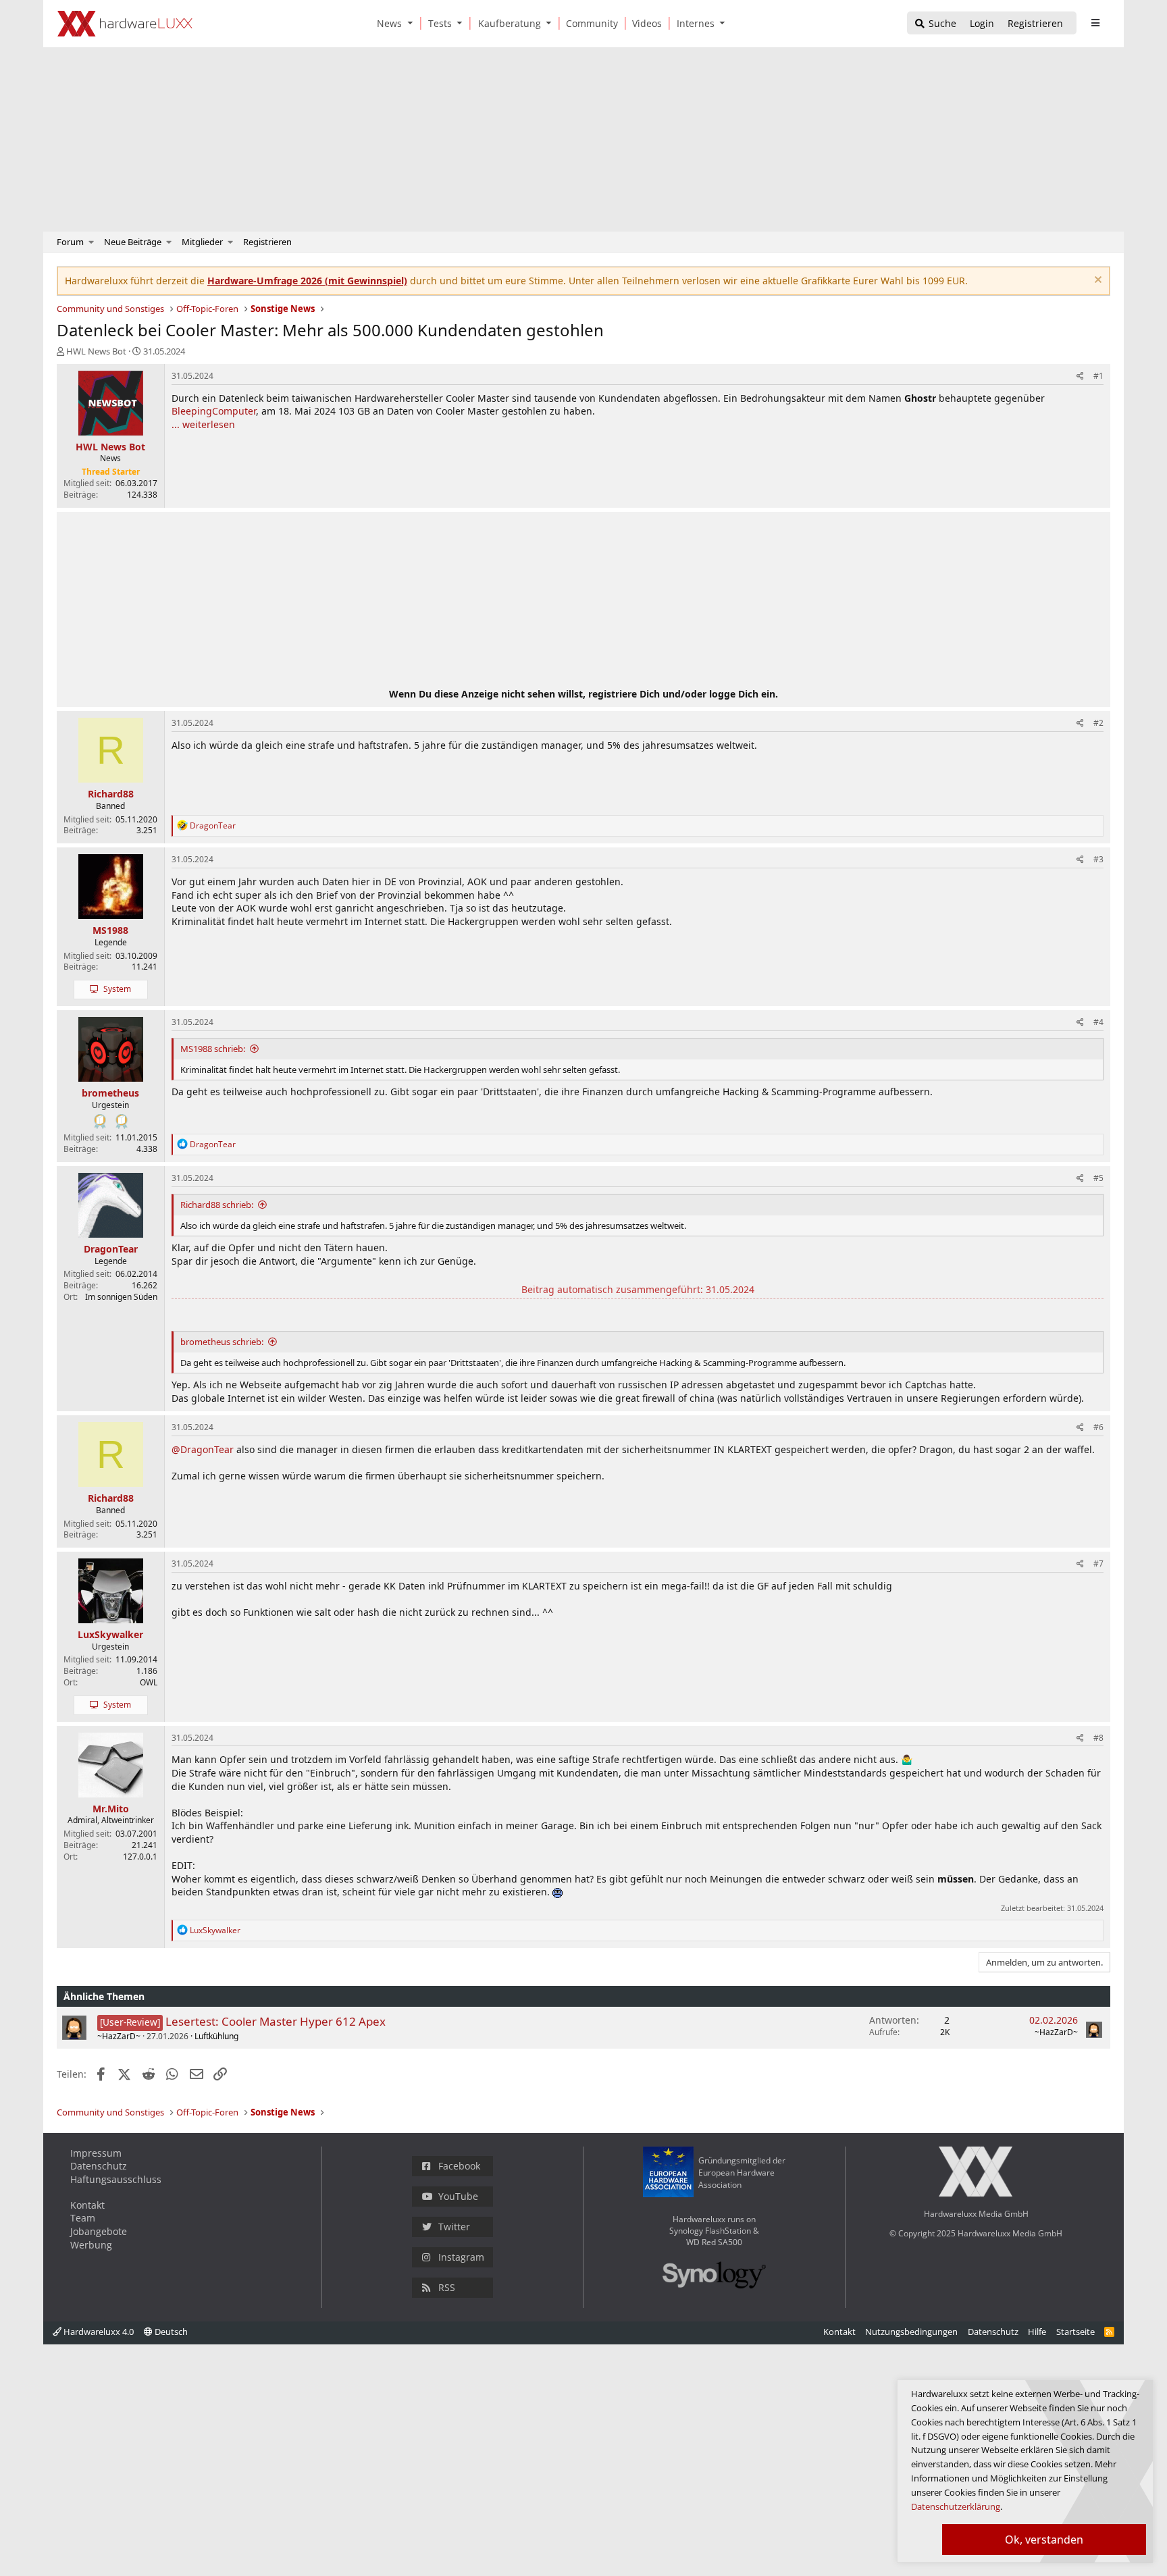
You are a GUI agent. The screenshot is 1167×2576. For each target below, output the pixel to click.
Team (83, 2218)
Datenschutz (99, 2166)
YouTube (458, 2196)
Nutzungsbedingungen (911, 2332)
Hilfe (1037, 2332)
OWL (149, 1682)
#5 (1098, 1178)
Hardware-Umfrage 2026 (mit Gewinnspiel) (307, 281)
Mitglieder (202, 242)
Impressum (96, 2153)
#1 (1098, 376)
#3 (1098, 859)
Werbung (91, 2245)
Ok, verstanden (1044, 2540)
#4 (1098, 1022)
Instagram (461, 2257)
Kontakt (87, 2205)
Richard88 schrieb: (217, 1205)
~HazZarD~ (119, 2036)
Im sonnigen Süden (121, 1297)
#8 (1098, 1738)
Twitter (454, 2227)
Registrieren (267, 242)
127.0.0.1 (140, 1857)
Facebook (459, 2166)
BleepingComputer (214, 411)
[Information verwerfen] (1096, 281)
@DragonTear (203, 1449)
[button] (413, 23)
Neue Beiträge (133, 242)
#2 (1098, 723)
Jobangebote (99, 2231)
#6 (1098, 1427)
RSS (447, 2287)
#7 (1098, 1563)
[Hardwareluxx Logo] (125, 24)
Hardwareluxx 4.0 (98, 2332)
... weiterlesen (203, 424)
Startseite (1075, 2332)
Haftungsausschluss (116, 2179)
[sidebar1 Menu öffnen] (1095, 23)
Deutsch (170, 2332)
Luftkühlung (216, 2036)
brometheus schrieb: (222, 1342)
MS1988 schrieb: (213, 1049)
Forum (70, 242)
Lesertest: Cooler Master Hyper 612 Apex (276, 2021)
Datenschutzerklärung (956, 2506)
